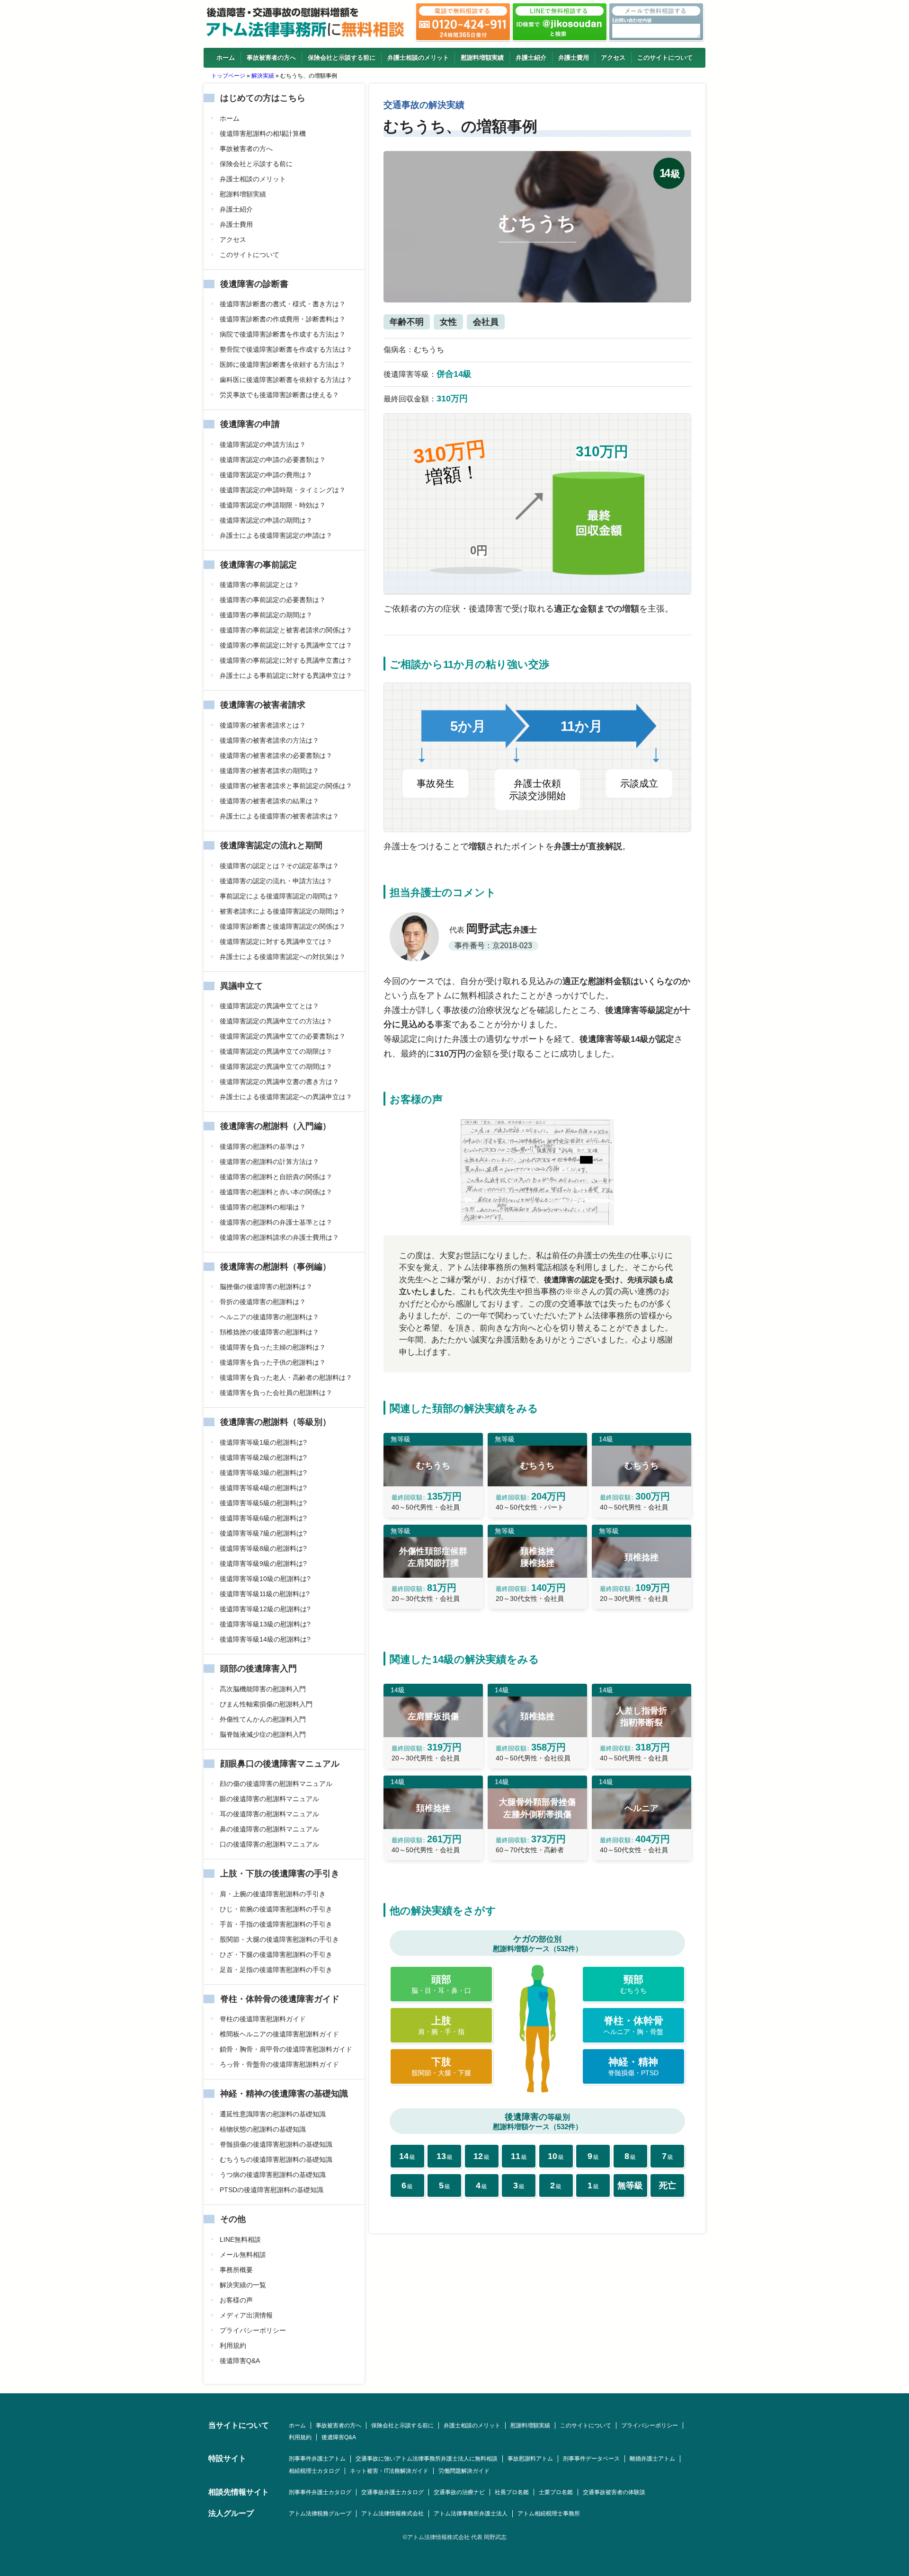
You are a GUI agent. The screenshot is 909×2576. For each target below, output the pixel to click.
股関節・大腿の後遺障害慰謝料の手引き (279, 1939)
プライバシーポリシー (253, 2330)
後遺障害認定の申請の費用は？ (266, 475)
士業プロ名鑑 (556, 2492)
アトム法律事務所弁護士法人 (471, 2514)
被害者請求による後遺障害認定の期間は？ (283, 911)
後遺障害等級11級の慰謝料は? (265, 1594)
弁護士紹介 (531, 58)
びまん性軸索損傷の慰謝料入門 (266, 1704)
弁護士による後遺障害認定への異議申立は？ (286, 1097)
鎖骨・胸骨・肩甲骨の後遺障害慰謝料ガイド (286, 2049)
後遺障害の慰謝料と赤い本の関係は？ (276, 1192)
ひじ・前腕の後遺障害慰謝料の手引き (276, 1909)
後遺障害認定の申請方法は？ (263, 444)
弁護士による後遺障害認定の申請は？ (276, 535)
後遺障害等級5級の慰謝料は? (263, 1503)
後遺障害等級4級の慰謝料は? (263, 1488)
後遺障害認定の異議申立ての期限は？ (276, 1051)
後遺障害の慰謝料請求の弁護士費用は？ (279, 1237)
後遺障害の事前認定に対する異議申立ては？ (286, 645)
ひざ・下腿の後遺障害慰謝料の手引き (276, 1954)
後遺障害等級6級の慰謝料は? (263, 1518)
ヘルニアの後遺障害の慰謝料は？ (269, 1317)
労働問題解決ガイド (464, 2471)
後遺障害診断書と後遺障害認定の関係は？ (283, 926)
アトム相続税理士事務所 (549, 2514)
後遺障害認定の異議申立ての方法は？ (276, 1021)
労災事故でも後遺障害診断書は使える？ (279, 395)
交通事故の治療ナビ (459, 2492)
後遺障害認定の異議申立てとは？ (269, 1006)
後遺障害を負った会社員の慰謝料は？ (276, 1393)
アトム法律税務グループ (320, 2514)
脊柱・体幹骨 (633, 2025)
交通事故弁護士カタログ (392, 2492)
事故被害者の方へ (271, 58)
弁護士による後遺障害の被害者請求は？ (279, 816)
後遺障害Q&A (240, 2361)
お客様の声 (236, 2300)
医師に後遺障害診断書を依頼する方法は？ (283, 364)
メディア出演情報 (246, 2315)
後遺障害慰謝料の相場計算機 (263, 133)
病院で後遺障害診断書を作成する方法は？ (283, 334)
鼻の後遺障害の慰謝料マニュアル (269, 1829)
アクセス (613, 58)
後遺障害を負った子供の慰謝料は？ (273, 1362)
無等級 (630, 2185)
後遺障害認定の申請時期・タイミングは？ (283, 490)
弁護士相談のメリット (418, 58)
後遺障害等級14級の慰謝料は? (265, 1639)
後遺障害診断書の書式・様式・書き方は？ (283, 304)
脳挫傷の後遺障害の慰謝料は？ (266, 1287)
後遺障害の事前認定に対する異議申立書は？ (286, 660)
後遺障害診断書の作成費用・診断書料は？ (283, 319)
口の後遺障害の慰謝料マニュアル (269, 1844)
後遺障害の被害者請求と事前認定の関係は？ (286, 786)
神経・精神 (633, 2066)
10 (556, 2156)
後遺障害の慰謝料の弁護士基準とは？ (276, 1222)
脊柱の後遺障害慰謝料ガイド (263, 2019)
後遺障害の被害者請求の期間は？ (269, 771)
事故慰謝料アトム (530, 2459)
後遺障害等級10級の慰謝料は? (265, 1579)
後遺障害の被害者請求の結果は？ (269, 801)
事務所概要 (236, 2270)
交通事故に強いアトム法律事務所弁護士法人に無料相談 (427, 2459)
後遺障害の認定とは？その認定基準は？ (279, 866)
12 (481, 2156)
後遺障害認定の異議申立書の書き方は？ (279, 1082)
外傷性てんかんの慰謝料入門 (263, 1719)
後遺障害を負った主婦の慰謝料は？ (273, 1347)
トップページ (228, 76)
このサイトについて (665, 58)
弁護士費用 (574, 58)
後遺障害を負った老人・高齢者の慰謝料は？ (286, 1377)
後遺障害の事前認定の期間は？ (266, 615)
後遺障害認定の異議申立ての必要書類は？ (283, 1036)
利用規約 (233, 2345)
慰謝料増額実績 (482, 58)
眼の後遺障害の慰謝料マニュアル (269, 1799)
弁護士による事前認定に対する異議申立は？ (286, 675)
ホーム (226, 58)
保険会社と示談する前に (342, 58)
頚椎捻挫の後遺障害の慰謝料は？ (269, 1332)
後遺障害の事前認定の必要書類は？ (273, 600)
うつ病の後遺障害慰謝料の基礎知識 (273, 2175)
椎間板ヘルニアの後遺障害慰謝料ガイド (279, 2034)
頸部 (633, 1984)
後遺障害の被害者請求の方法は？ (269, 740)
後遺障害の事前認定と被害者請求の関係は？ (286, 630)
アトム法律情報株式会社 (392, 2514)
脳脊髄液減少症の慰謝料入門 (263, 1734)
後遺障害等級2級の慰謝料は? (263, 1457)
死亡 (668, 2185)
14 (407, 2156)
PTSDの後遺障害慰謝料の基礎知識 (272, 2190)
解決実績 (263, 76)
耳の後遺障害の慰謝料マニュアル (269, 1814)
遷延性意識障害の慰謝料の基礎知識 (273, 2114)
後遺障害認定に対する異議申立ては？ (276, 942)
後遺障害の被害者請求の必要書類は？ (276, 755)
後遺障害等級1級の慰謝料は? (263, 1442)
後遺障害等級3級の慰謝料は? (263, 1473)
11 (519, 2156)
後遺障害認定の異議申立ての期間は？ (276, 1066)
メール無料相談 (243, 2255)
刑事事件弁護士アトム (317, 2459)
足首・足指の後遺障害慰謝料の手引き (276, 1970)
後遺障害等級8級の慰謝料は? (263, 1548)
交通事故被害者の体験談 (614, 2492)
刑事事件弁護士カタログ (320, 2492)
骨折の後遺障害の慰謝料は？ (263, 1302)
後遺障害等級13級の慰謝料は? (265, 1624)
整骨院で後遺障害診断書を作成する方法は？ (286, 349)
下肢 (441, 2066)
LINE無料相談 (240, 2239)
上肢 (441, 2025)
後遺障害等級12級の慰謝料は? (265, 1609)
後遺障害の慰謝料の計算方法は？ (269, 1162)
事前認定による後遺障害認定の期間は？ (279, 896)
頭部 (441, 1984)
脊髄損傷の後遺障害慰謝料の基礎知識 (276, 2144)
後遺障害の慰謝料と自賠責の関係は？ (276, 1177)
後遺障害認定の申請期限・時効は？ (273, 505)
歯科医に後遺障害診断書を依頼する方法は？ (286, 380)
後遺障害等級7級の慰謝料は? (263, 1533)
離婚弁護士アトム (652, 2459)
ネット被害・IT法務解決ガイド (389, 2471)
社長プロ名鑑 (512, 2492)
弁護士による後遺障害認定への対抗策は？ (283, 957)
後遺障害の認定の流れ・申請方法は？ (276, 881)
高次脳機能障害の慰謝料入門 (263, 1689)
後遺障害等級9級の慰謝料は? (263, 1563)
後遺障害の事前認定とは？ (259, 585)
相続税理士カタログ (314, 2471)
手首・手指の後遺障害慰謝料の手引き (276, 1924)
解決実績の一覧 (243, 2285)
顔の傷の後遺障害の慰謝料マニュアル (276, 1784)
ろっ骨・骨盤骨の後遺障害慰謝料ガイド (279, 2064)
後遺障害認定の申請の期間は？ (266, 520)
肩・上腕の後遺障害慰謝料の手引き (273, 1894)
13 (445, 2156)
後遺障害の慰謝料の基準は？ (263, 1146)
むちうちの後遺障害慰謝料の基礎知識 (276, 2159)
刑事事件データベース (591, 2459)
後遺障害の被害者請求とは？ (263, 725)
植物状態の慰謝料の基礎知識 (263, 2129)
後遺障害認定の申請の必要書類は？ (273, 460)
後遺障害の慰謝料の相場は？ (263, 1207)
